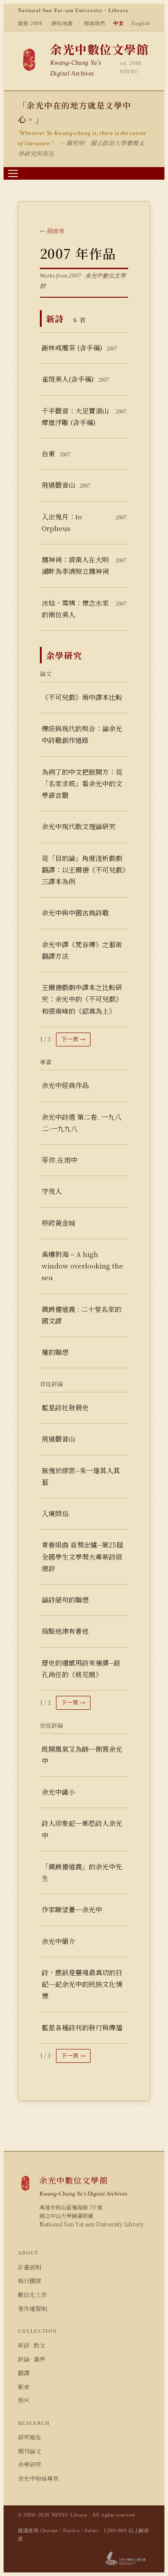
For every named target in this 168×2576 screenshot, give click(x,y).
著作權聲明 (32, 2308)
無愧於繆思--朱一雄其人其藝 (81, 1476)
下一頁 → (73, 1039)
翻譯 (24, 2373)
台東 (56, 453)
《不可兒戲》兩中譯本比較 (82, 697)
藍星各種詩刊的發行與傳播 (82, 2027)
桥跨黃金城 (58, 1223)
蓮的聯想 (55, 1352)
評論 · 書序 (32, 2359)
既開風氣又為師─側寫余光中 (82, 1755)
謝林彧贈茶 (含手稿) (80, 348)
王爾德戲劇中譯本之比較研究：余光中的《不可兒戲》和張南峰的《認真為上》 (82, 999)
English (141, 23)
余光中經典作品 (65, 1085)
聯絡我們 (95, 23)
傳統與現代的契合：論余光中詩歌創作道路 (82, 734)
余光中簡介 (58, 1941)
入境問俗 (55, 1513)
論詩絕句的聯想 (65, 1600)
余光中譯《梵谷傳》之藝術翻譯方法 (82, 950)
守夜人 (52, 1191)
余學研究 (30, 2464)
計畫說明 (30, 2267)
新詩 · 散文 (32, 2345)
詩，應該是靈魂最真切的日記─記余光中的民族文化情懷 (82, 1984)
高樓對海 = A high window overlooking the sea (82, 1266)
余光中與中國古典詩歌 (75, 913)
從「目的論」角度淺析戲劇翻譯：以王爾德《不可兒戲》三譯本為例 (84, 870)
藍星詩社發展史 (65, 1407)
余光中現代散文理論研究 (79, 826)
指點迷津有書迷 (65, 1631)
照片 (24, 2400)
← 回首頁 (52, 231)
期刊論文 (30, 2451)
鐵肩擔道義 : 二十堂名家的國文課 (82, 1315)
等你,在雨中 (60, 1160)
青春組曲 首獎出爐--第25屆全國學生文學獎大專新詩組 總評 (82, 1556)
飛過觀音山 (66, 485)
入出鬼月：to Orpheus (84, 522)
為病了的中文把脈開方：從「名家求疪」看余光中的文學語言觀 (82, 784)
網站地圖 (62, 23)
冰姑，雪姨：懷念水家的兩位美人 (84, 609)
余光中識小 (58, 1792)
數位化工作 (32, 2295)
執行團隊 (30, 2281)
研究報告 (30, 2437)
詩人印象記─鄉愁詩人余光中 (82, 1829)
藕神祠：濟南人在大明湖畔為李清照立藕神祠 (84, 565)
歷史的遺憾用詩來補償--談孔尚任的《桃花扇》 (81, 1668)
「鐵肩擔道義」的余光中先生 (82, 1872)
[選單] (13, 173)
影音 (24, 2387)
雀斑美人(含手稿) (75, 379)
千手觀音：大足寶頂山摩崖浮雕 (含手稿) (84, 416)
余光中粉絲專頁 (38, 2478)
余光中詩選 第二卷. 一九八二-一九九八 (82, 1123)
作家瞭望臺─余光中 (72, 1909)
